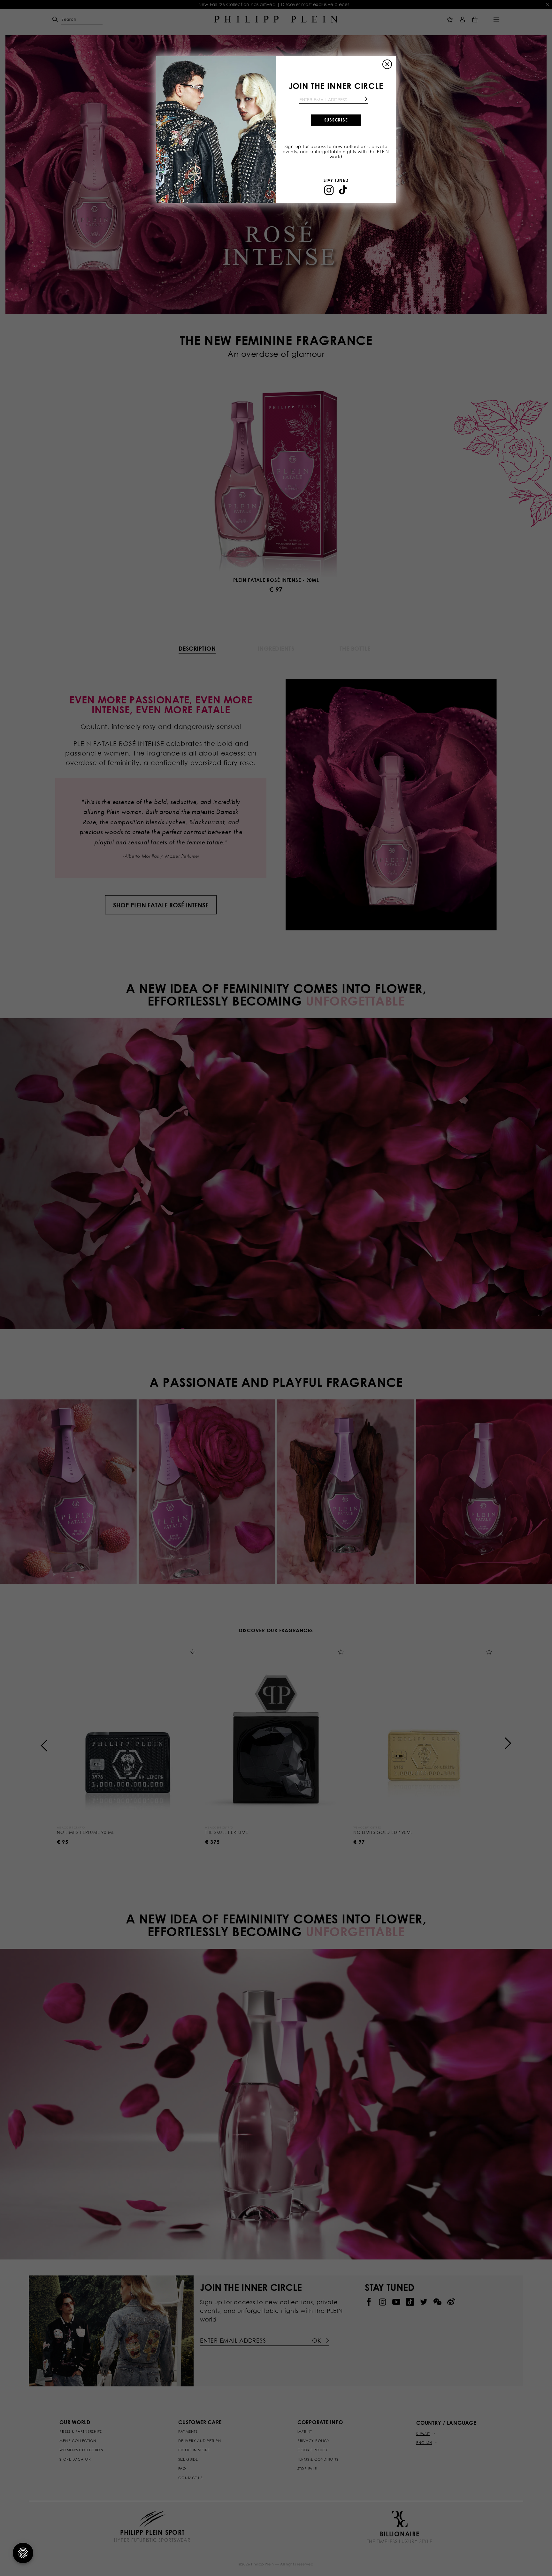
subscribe (336, 120)
